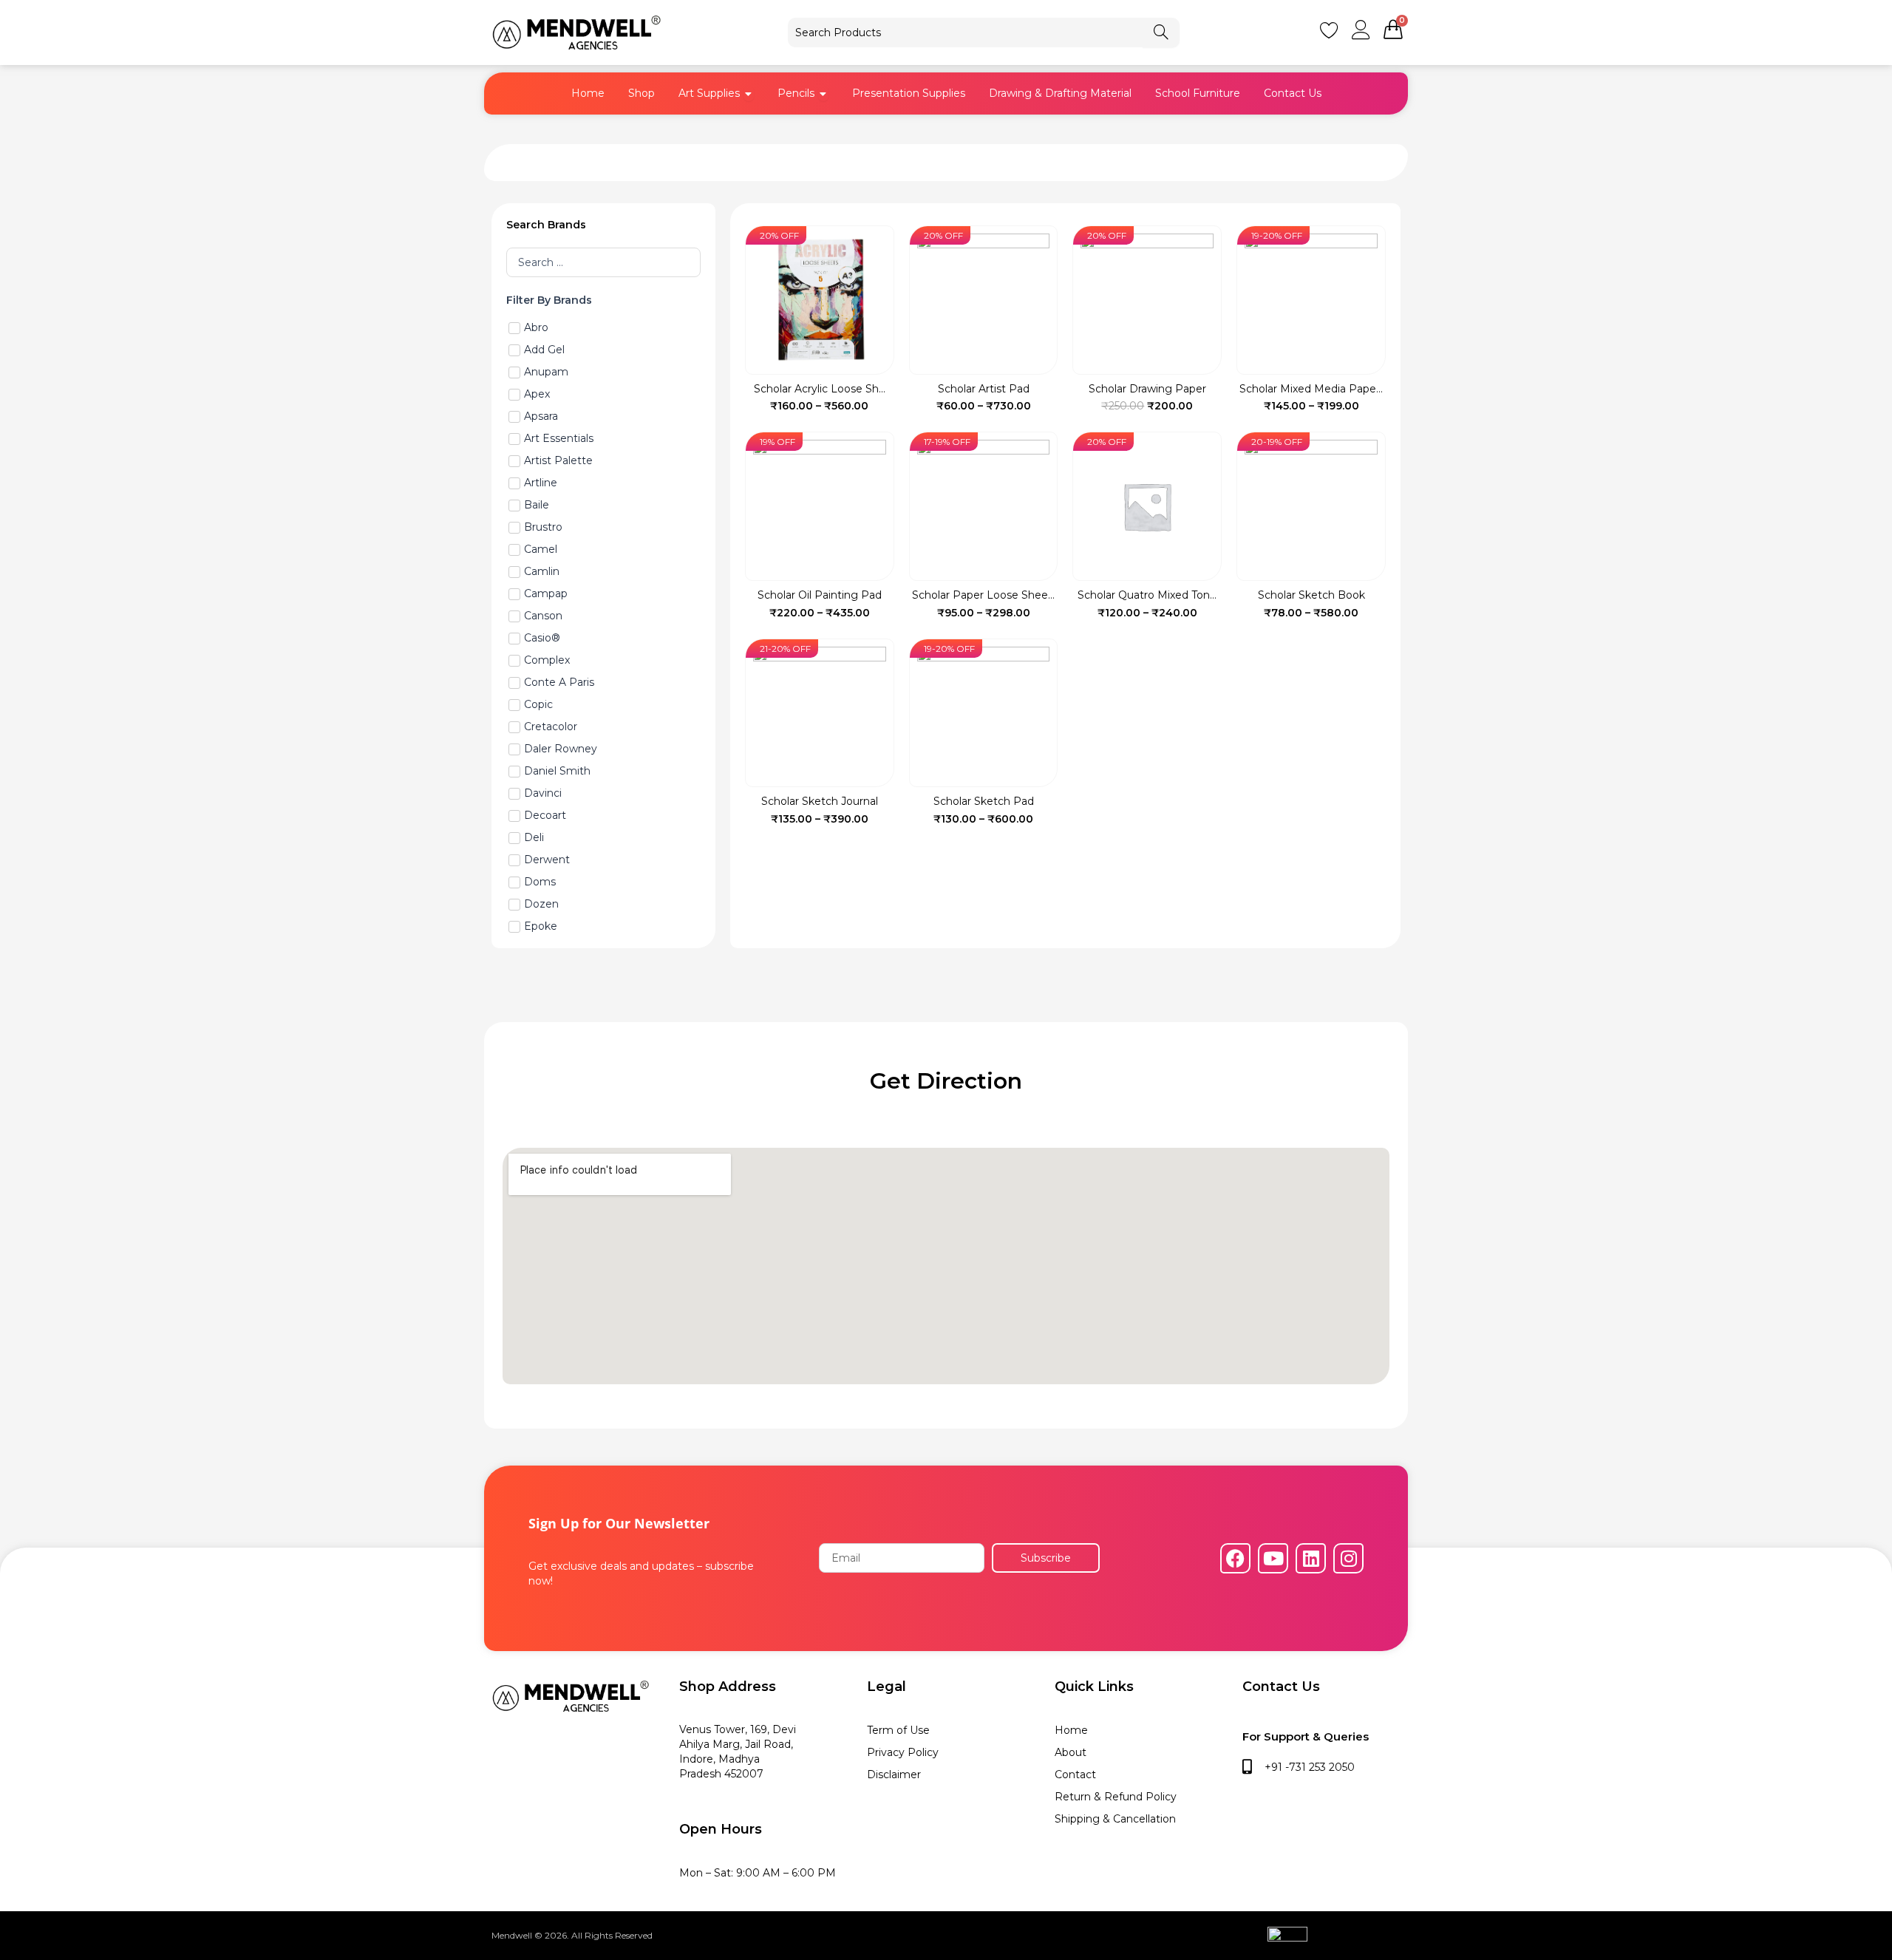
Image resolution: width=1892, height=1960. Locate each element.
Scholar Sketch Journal (820, 801)
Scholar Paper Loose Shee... (983, 595)
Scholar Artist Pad (984, 389)
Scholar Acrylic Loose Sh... (820, 389)
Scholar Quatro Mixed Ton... (1147, 595)
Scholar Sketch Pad (984, 801)
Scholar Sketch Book (1311, 595)
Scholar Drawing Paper (1147, 389)
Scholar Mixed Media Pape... (1311, 389)
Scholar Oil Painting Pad (820, 595)
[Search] (1161, 33)
